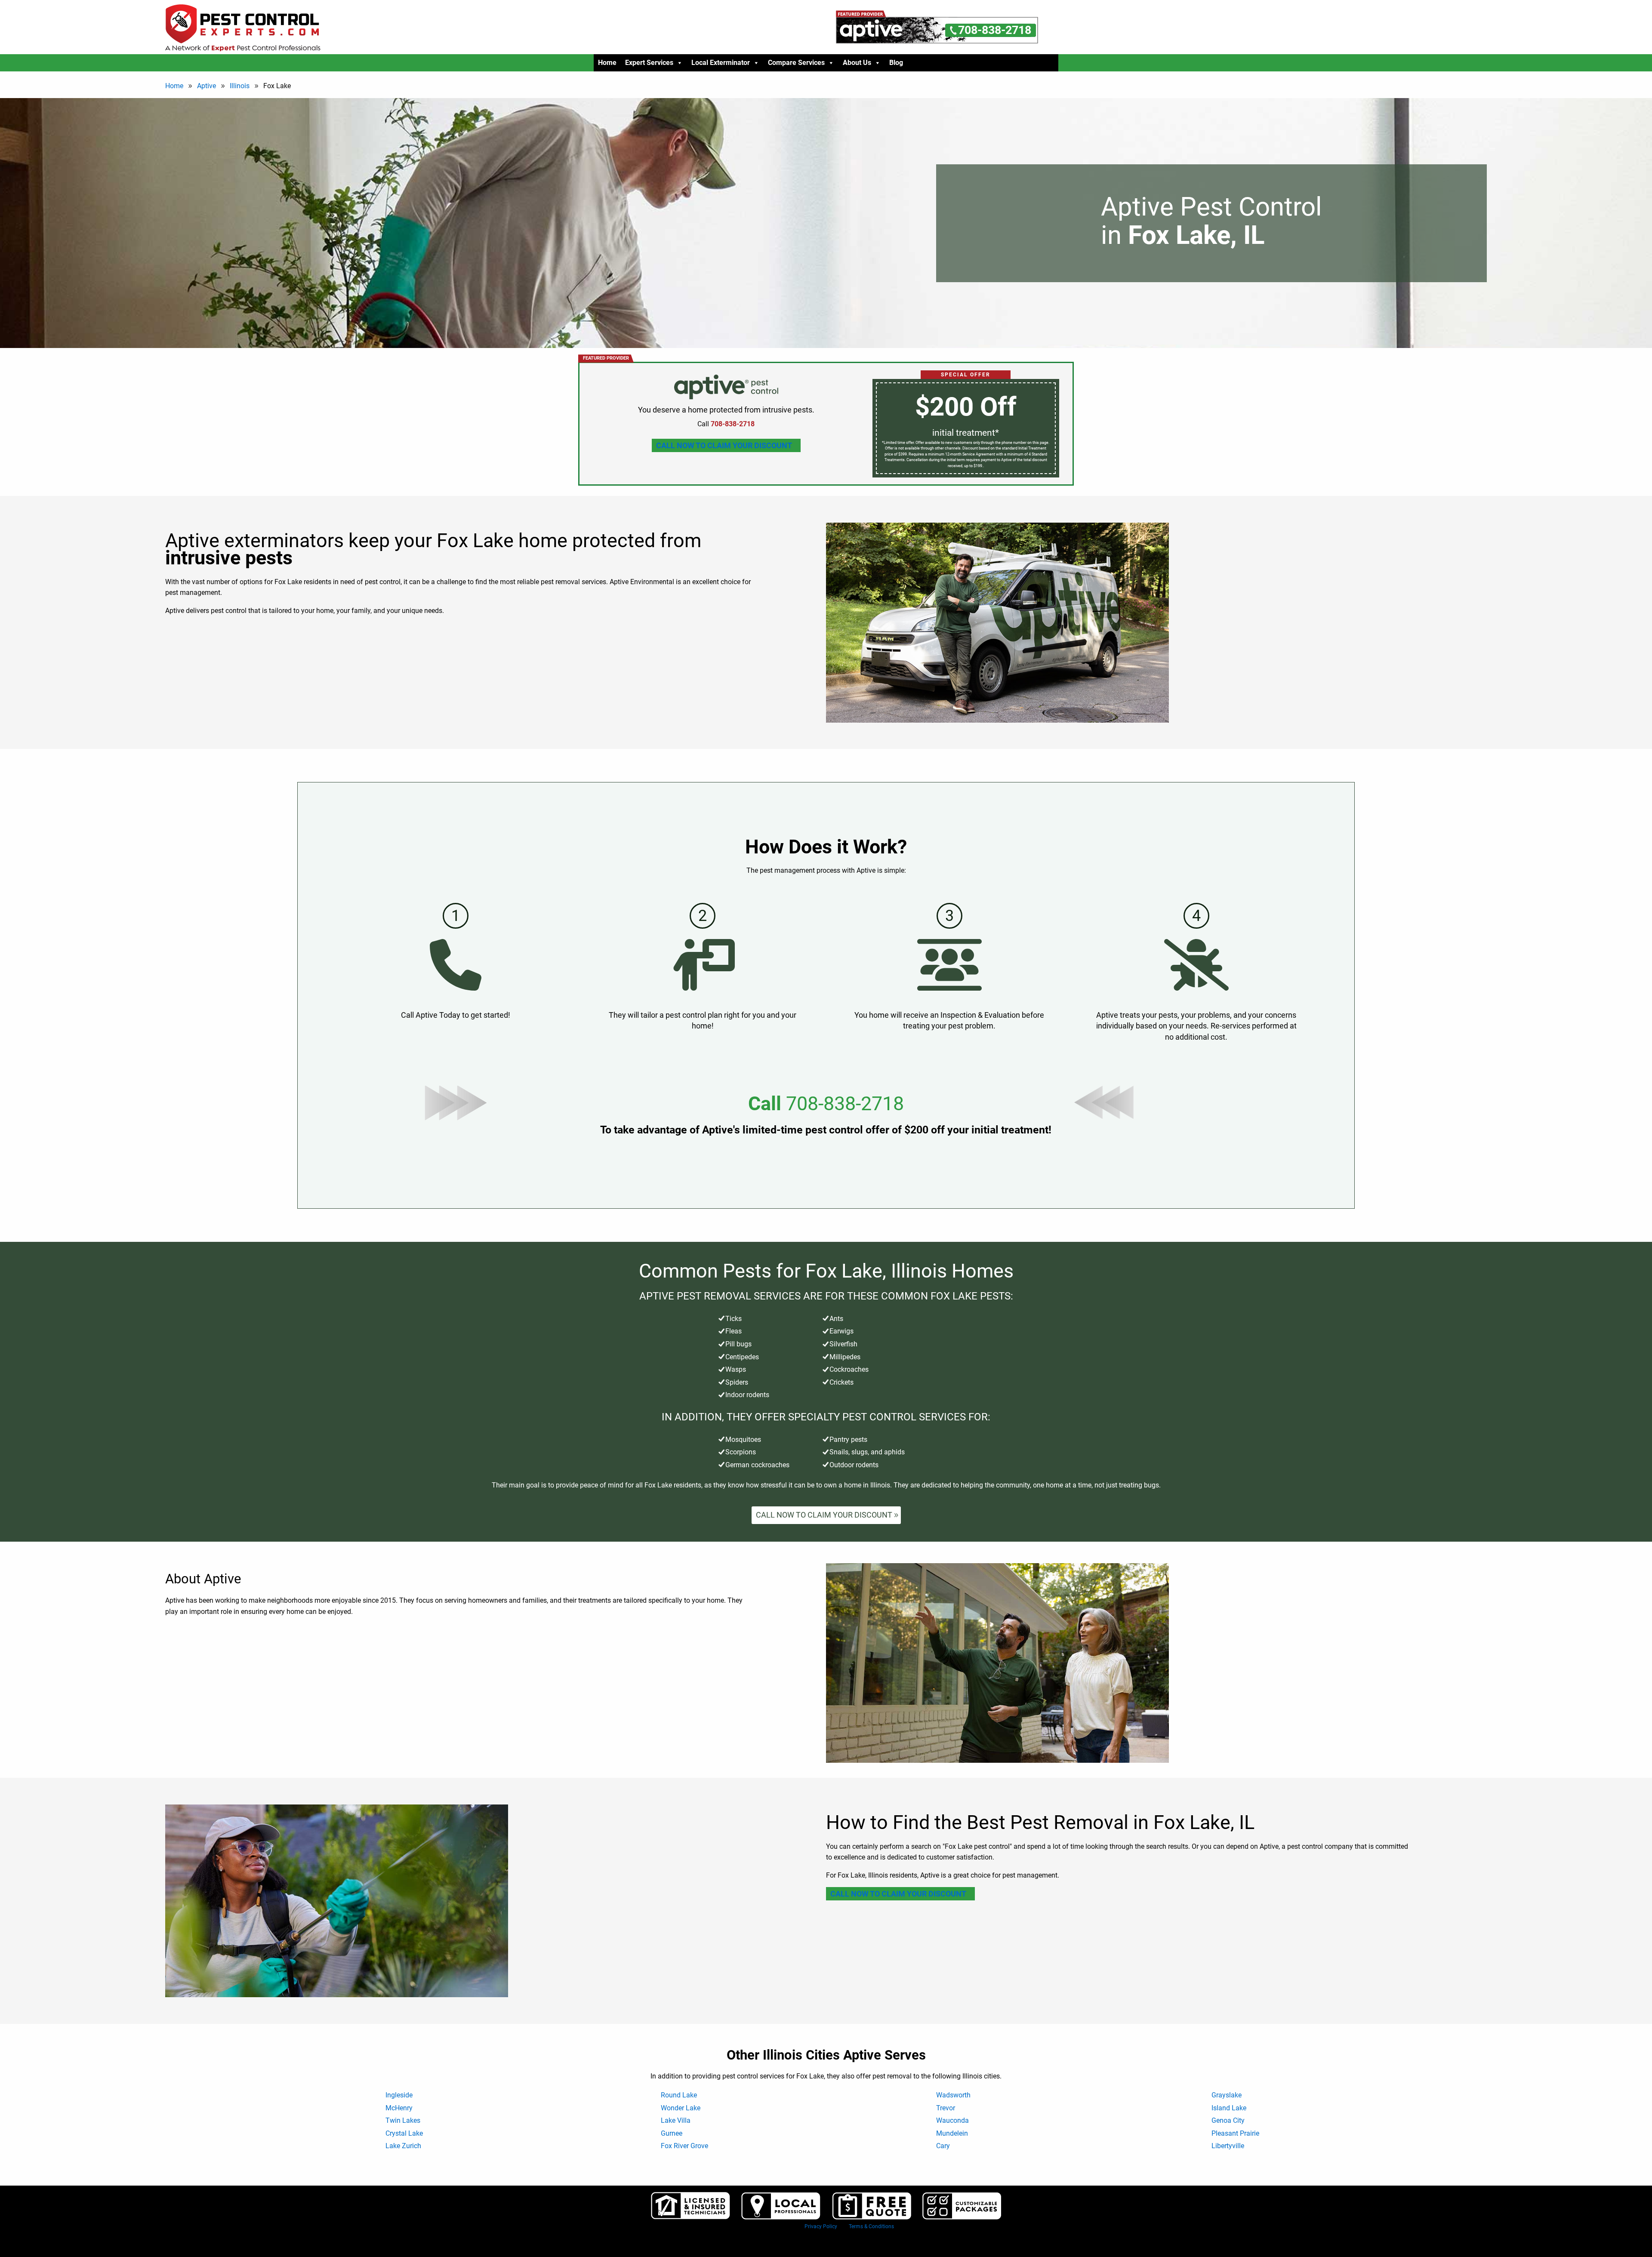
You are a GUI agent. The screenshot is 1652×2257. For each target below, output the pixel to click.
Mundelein (952, 2133)
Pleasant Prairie (1235, 2133)
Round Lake (679, 2095)
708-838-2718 (845, 1104)
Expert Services (649, 63)
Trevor (946, 2108)
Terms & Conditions (871, 2226)
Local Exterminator (721, 63)
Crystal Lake (404, 2133)
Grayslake (1227, 2095)
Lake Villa (676, 2120)
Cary (943, 2146)
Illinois (240, 86)
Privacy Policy (821, 2226)
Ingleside (399, 2095)
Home (607, 63)
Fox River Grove (684, 2146)
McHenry (399, 2108)
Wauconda (952, 2120)
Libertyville (1228, 2146)
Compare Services (796, 63)
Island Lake (1229, 2108)
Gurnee (672, 2133)
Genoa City (1228, 2120)
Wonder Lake (681, 2108)
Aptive (206, 86)
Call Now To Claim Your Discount (724, 445)
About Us (857, 63)
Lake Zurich (403, 2146)
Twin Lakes (403, 2120)
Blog (896, 63)
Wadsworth (953, 2095)
